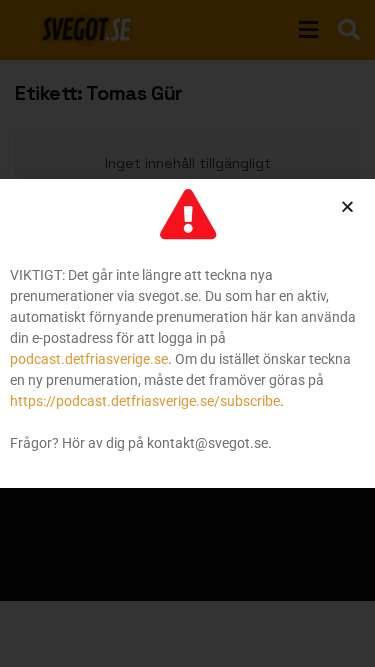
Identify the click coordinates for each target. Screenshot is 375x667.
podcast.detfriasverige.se (89, 359)
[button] (347, 206)
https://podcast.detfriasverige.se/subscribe (145, 401)
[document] (187, 333)
